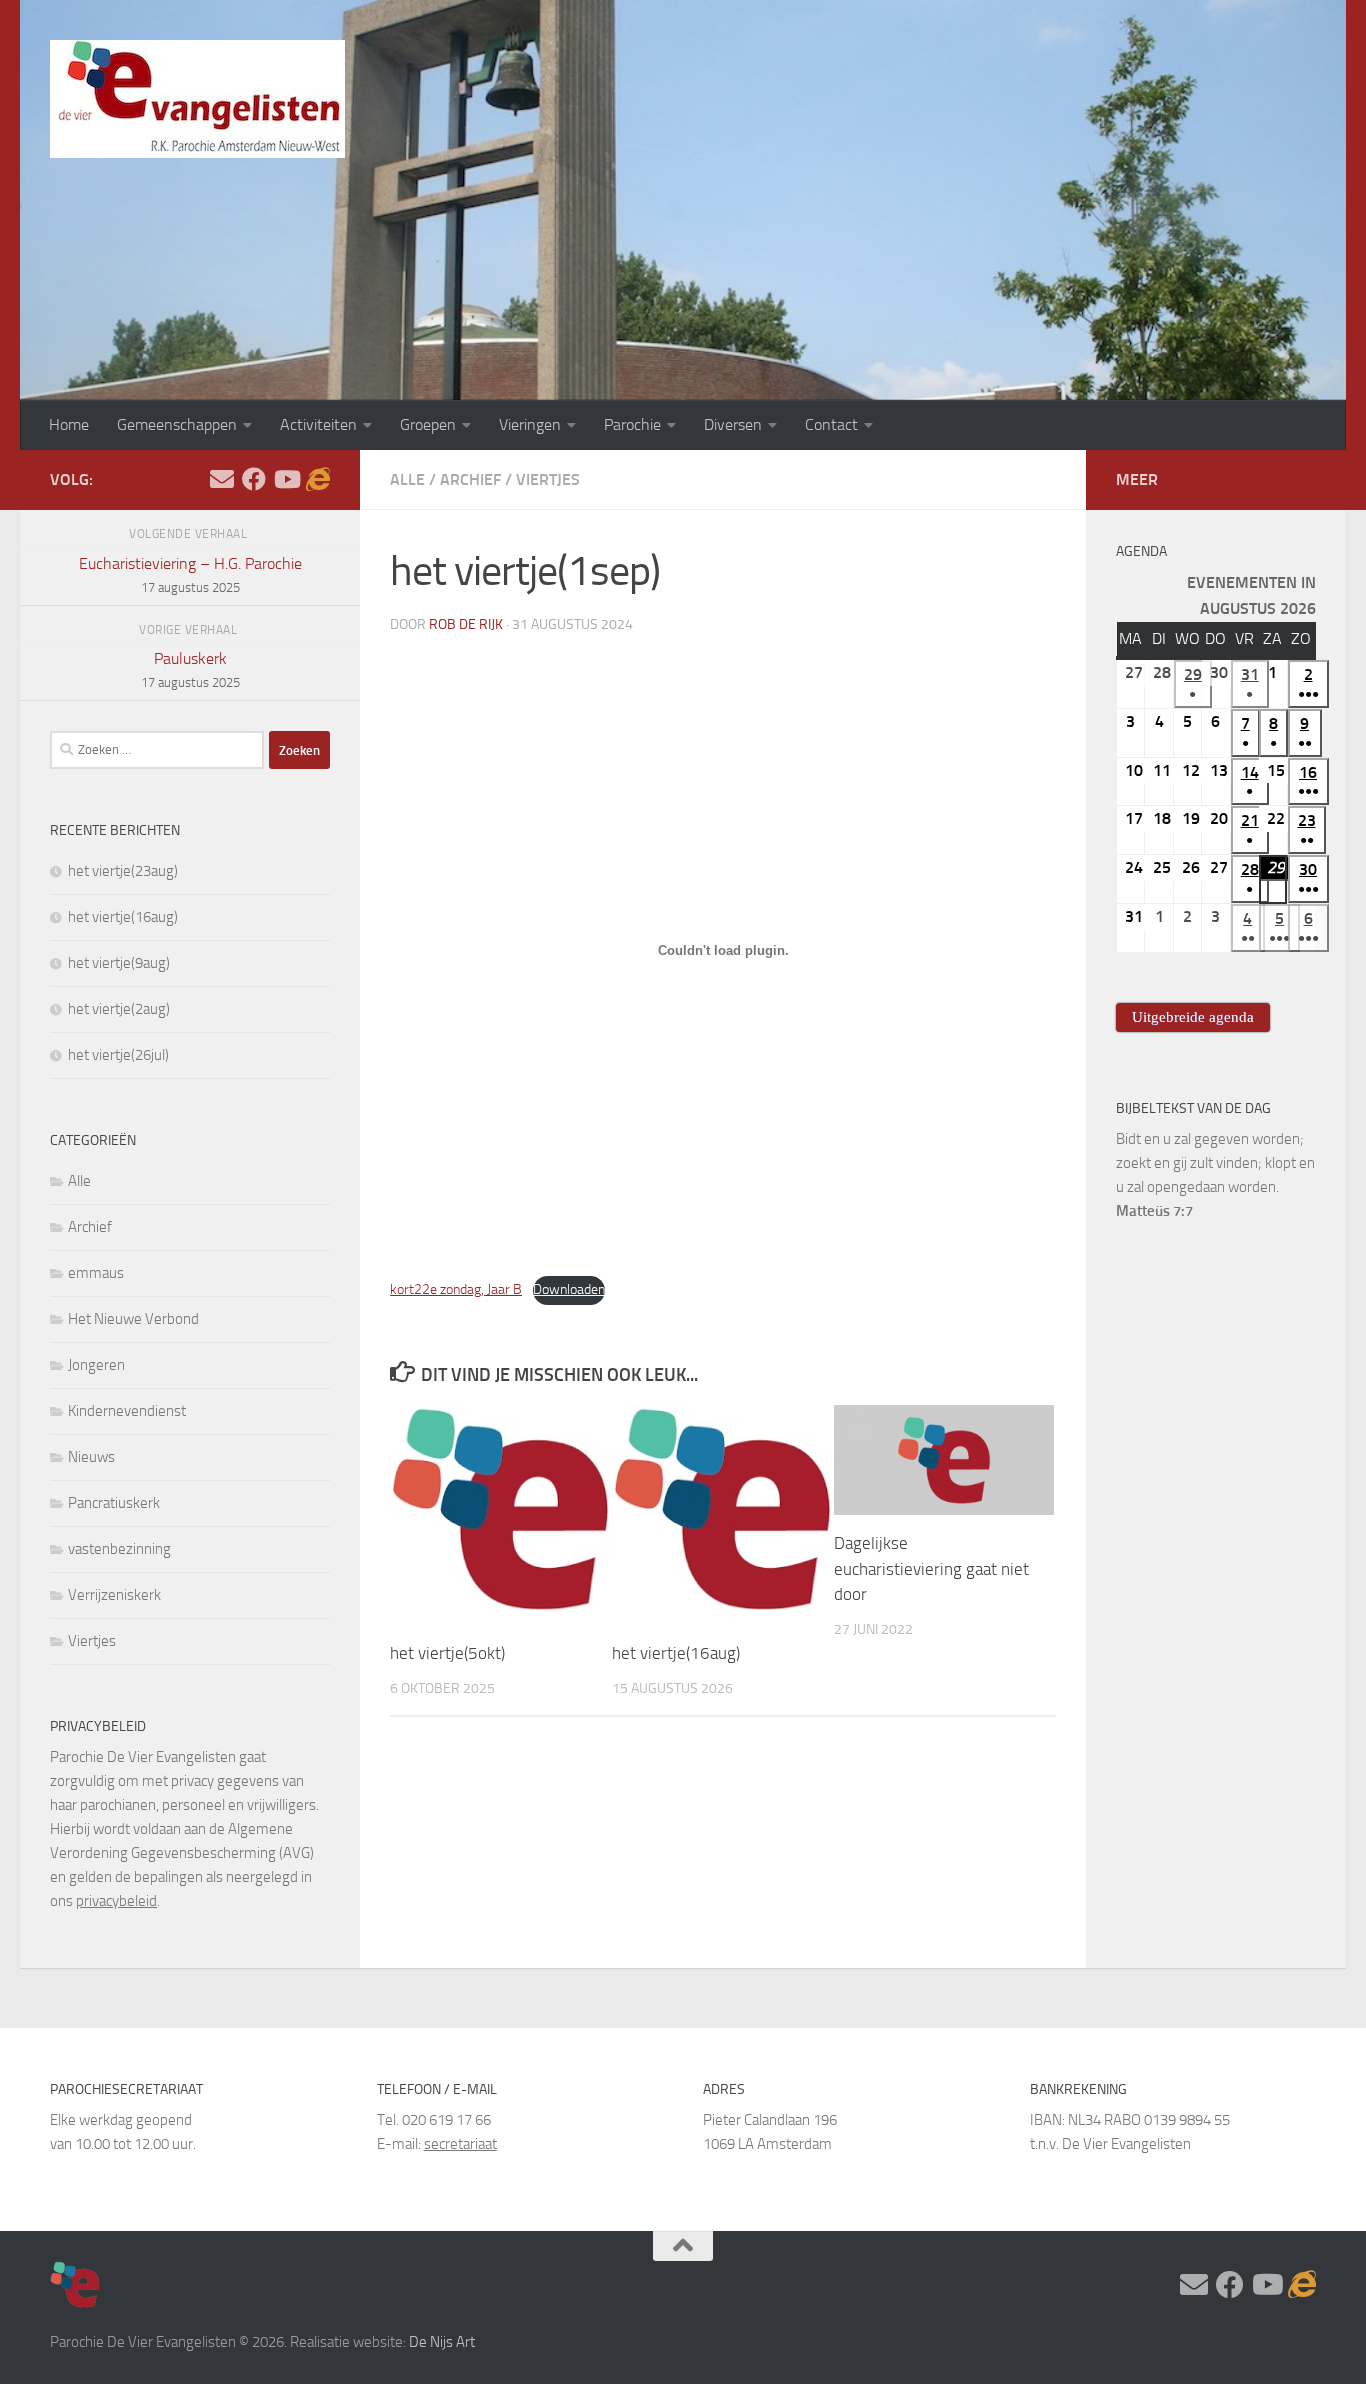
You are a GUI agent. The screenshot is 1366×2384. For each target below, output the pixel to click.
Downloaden (569, 1289)
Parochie (632, 424)
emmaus (96, 1273)
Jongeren (96, 1365)
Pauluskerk (190, 669)
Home (69, 424)
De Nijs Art (442, 2342)
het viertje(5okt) (447, 1654)
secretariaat (460, 2144)
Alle (407, 479)
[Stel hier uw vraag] (222, 479)
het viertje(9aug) (119, 963)
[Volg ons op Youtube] (286, 479)
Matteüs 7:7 (1154, 1211)
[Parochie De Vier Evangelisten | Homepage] (197, 99)
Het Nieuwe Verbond (133, 1319)
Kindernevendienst (127, 1411)
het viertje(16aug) (676, 1654)
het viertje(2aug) (119, 1009)
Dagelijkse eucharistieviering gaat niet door (931, 1568)
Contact (831, 424)
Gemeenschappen (177, 424)
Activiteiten (318, 424)
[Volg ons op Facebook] (254, 479)
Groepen (428, 424)
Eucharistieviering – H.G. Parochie (190, 574)
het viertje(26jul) (118, 1055)
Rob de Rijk (466, 624)
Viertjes (548, 479)
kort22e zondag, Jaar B (456, 1289)
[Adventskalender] (318, 479)
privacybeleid (116, 1901)
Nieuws (91, 1457)
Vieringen (530, 424)
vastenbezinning (119, 1549)
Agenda (1141, 551)
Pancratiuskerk (114, 1503)
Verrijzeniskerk (114, 1595)
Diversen (733, 424)
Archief (470, 479)
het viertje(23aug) (123, 871)
